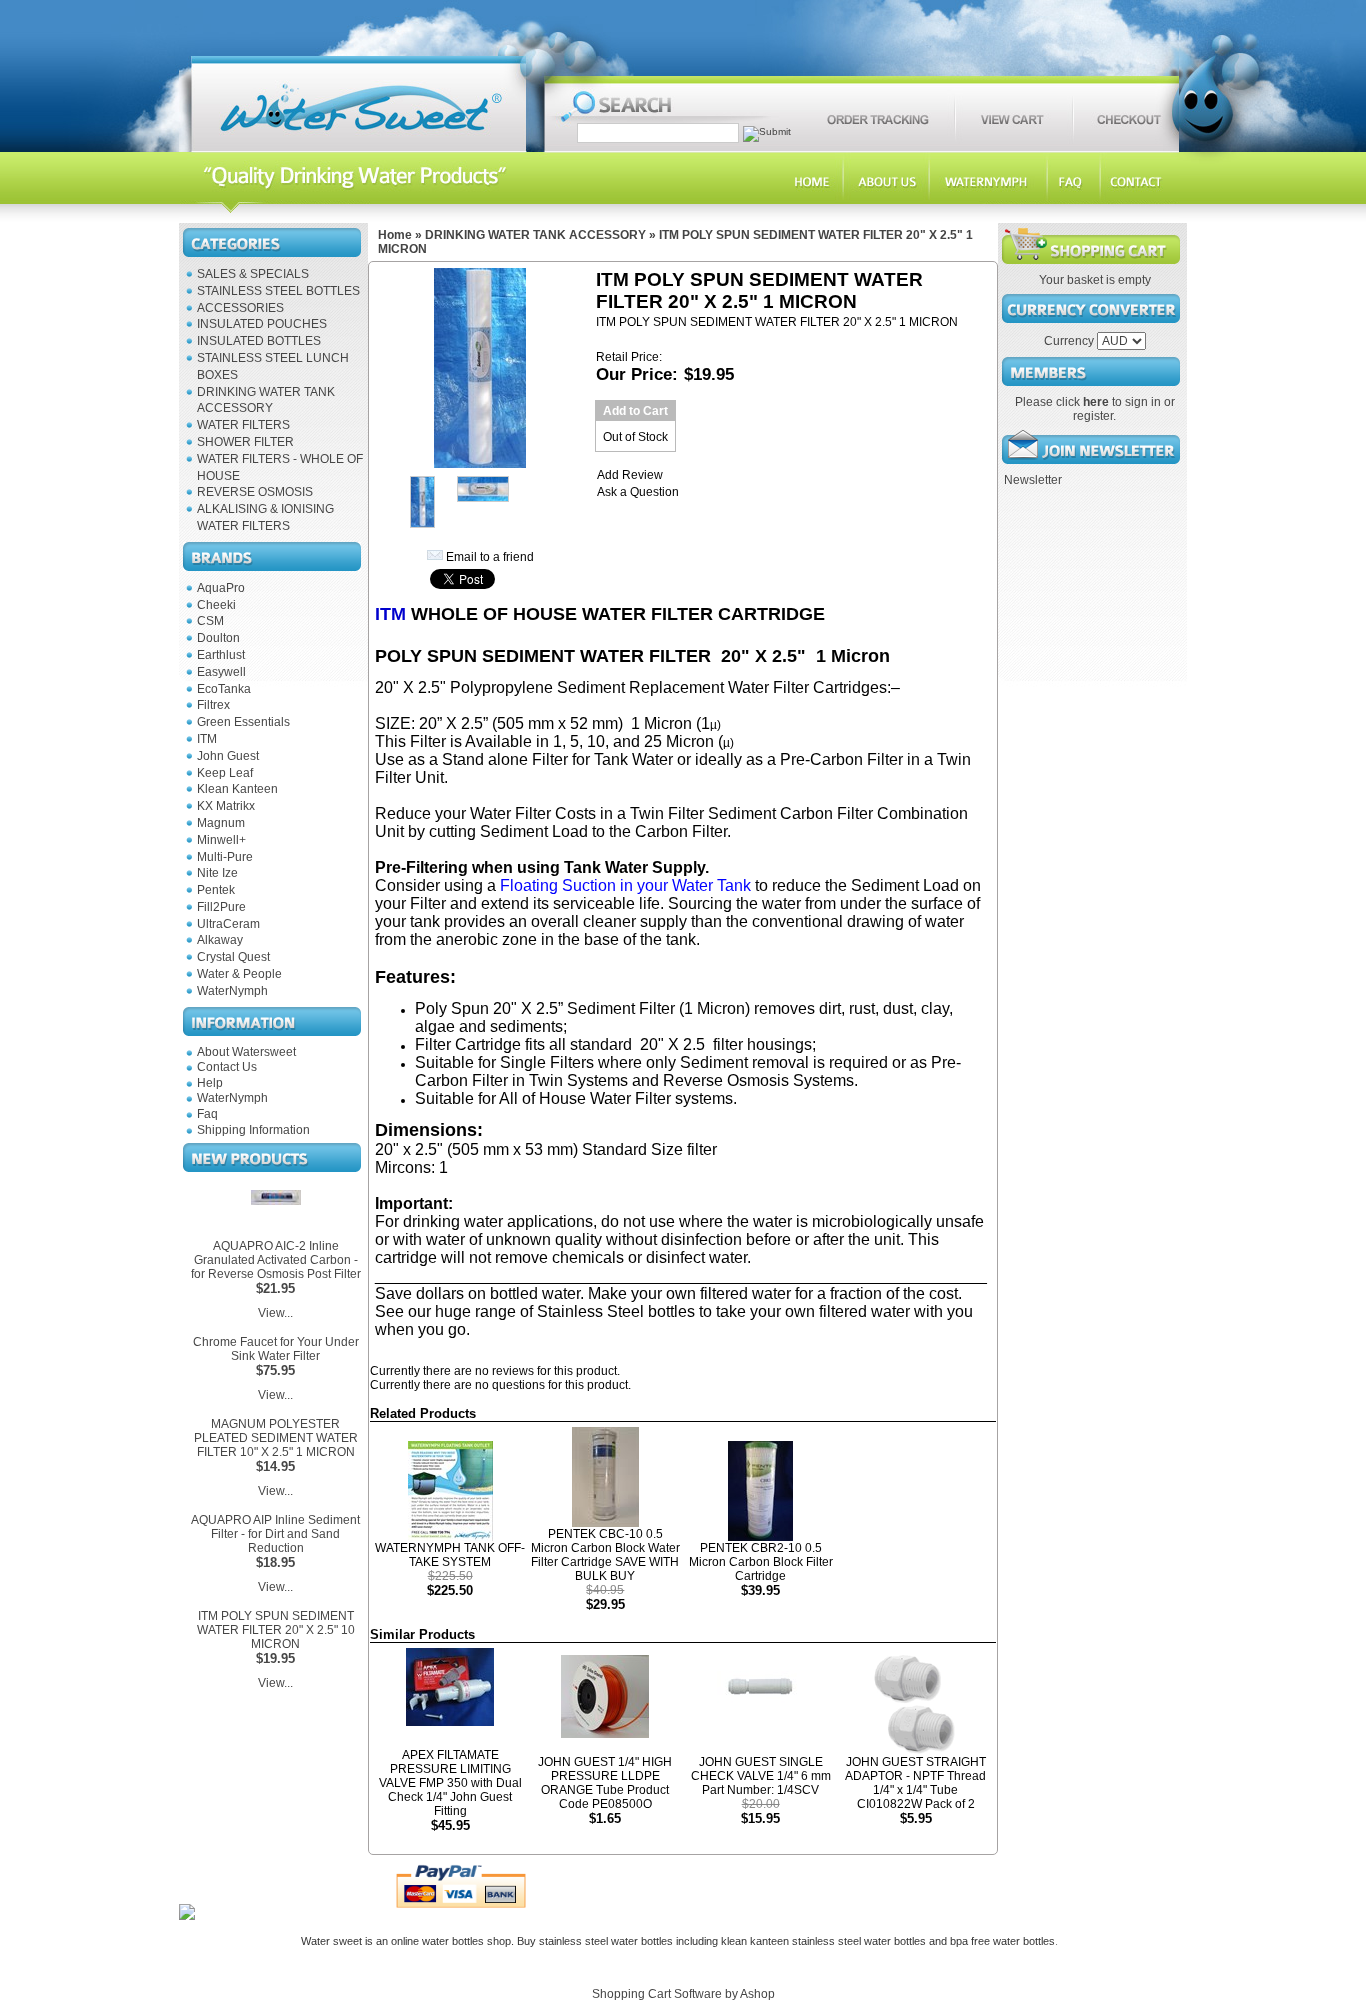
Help (210, 1083)
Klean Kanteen (237, 789)
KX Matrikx (226, 806)
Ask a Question (638, 492)
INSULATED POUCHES (262, 324)
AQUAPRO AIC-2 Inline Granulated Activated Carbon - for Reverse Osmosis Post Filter (276, 1260)
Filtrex (213, 705)
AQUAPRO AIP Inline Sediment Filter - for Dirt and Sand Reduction (275, 1534)
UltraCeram (228, 924)
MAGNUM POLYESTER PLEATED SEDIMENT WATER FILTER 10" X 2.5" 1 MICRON (276, 1438)
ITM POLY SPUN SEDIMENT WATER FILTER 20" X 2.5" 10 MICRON (276, 1630)
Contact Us (227, 1067)
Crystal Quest (233, 957)
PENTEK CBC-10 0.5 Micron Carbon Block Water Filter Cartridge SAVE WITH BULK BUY (605, 1555)
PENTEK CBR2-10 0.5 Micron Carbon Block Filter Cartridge (761, 1562)
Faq (207, 1114)
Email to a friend (490, 557)
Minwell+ (221, 840)
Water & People (239, 974)
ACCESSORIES (240, 308)
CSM (210, 621)
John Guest (228, 756)
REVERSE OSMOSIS (255, 492)
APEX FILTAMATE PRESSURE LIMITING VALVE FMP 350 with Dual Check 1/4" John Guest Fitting (450, 1783)
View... (275, 1313)
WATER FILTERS (243, 425)
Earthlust (221, 655)
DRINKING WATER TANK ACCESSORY (535, 235)
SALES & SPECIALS (253, 274)
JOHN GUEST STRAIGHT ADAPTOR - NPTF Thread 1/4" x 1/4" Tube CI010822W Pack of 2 (915, 1783)
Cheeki (216, 605)
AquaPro (221, 588)
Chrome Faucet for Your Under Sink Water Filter (276, 1349)
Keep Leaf (225, 773)
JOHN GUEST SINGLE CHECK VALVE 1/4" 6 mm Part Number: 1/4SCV (761, 1776)
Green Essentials (243, 722)
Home (395, 235)
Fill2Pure (221, 907)
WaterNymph (232, 991)
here (1096, 402)
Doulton (218, 638)
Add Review (630, 475)
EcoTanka (224, 689)
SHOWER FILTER (245, 442)
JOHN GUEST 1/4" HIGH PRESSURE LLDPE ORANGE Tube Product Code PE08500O (605, 1783)
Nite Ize (217, 873)
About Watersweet (246, 1052)
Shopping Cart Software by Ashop (683, 1994)
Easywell (221, 672)
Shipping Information (253, 1130)
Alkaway (220, 940)
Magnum (221, 823)
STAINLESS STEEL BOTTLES (278, 291)
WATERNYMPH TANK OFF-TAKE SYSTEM (450, 1555)
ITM (207, 739)
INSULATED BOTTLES (259, 341)
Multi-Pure (225, 857)
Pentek (216, 890)
